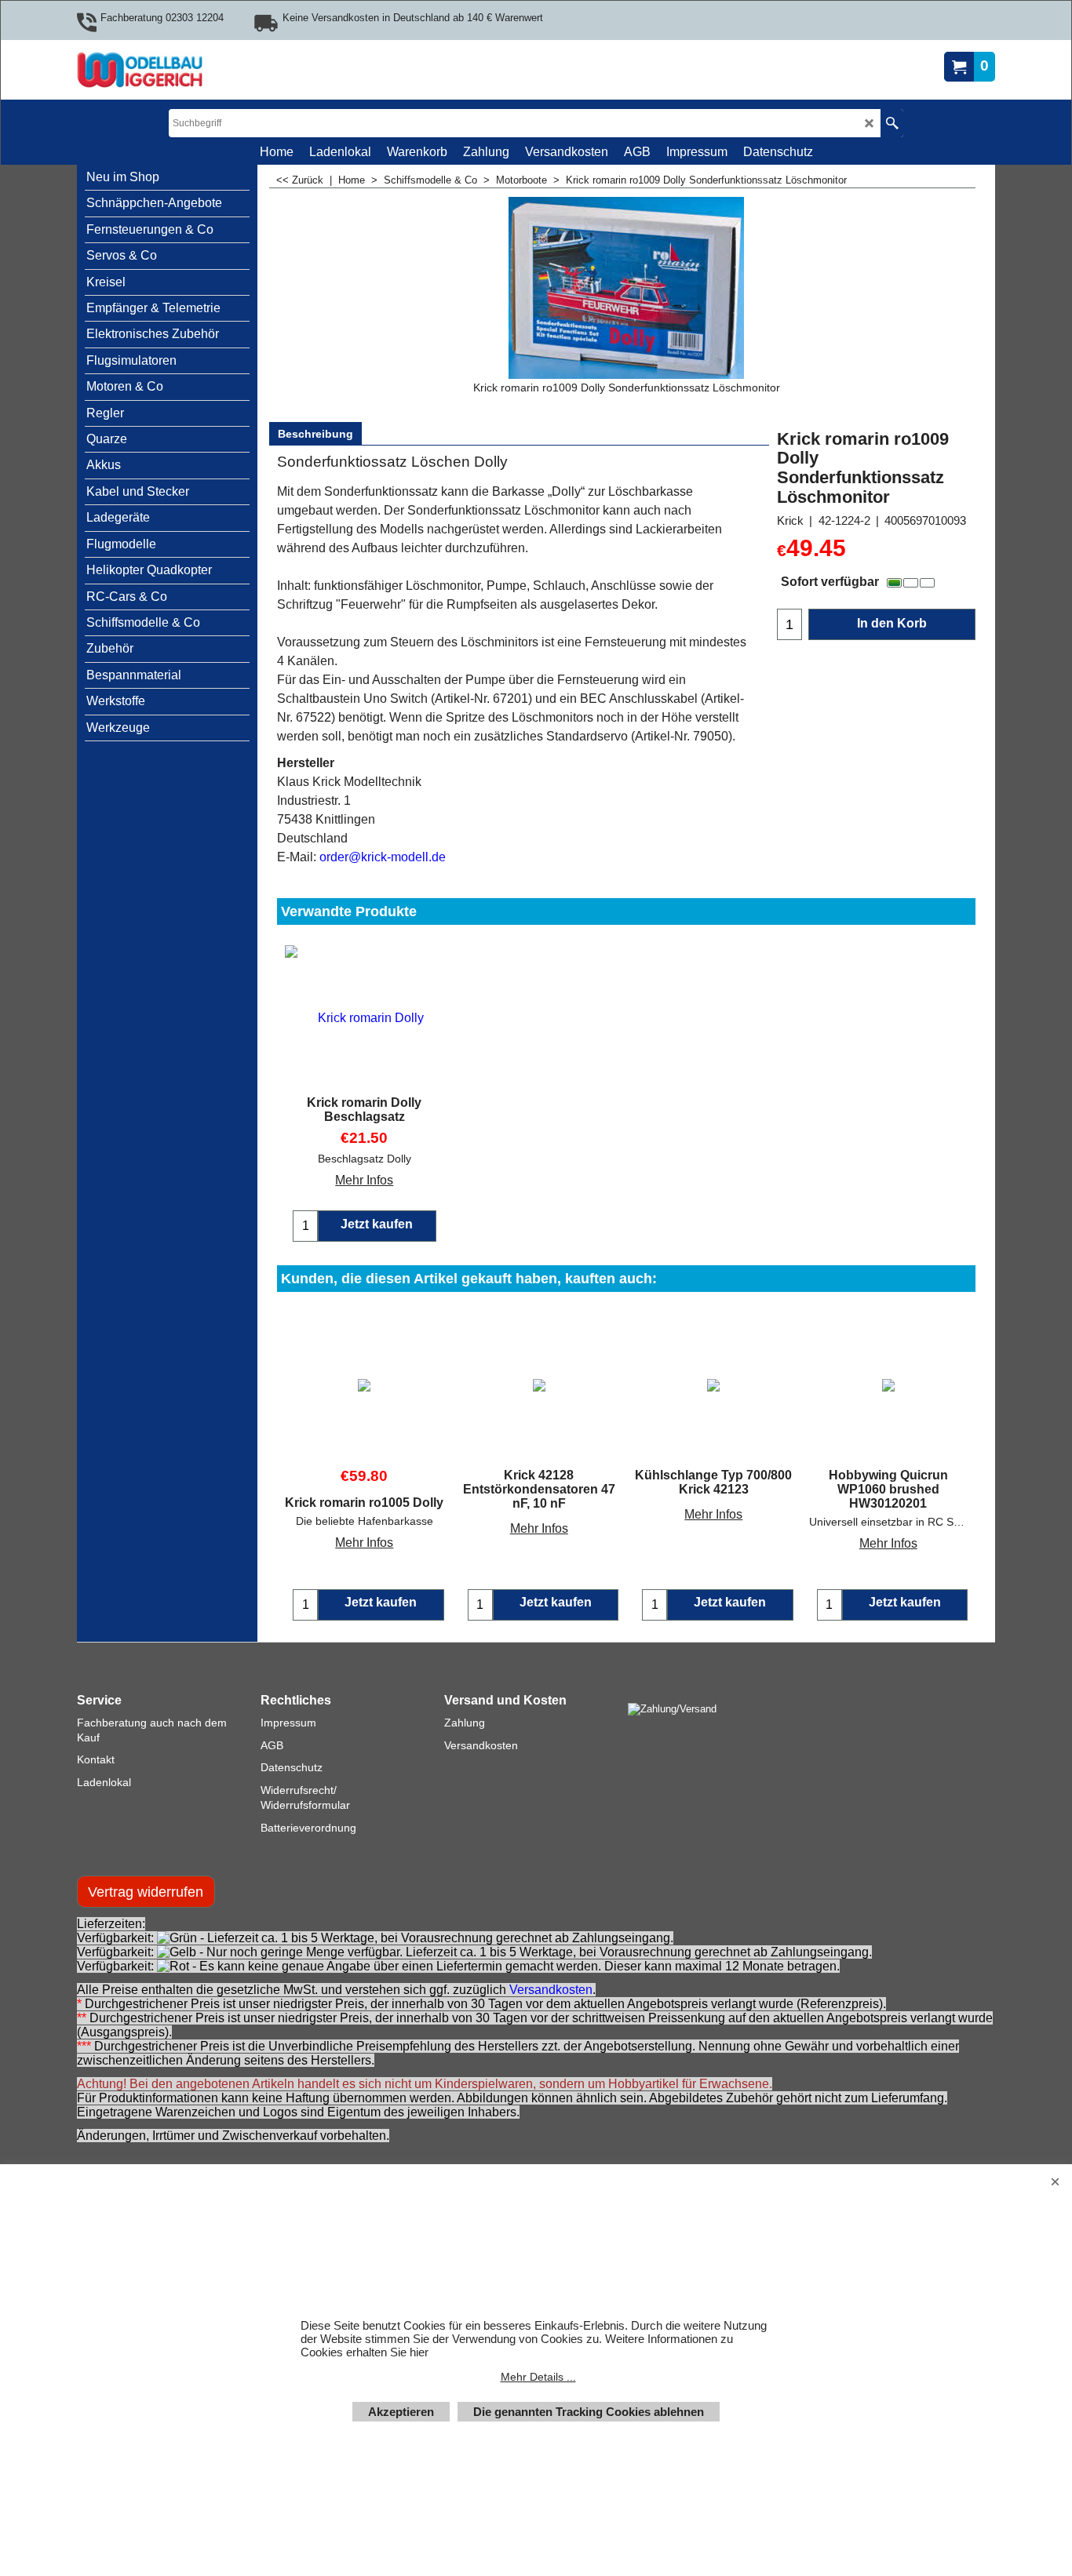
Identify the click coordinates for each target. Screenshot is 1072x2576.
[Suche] (892, 123)
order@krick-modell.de (383, 857)
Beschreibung (315, 434)
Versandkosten (551, 1990)
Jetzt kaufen (381, 1602)
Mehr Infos (364, 1180)
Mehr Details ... (538, 2377)
